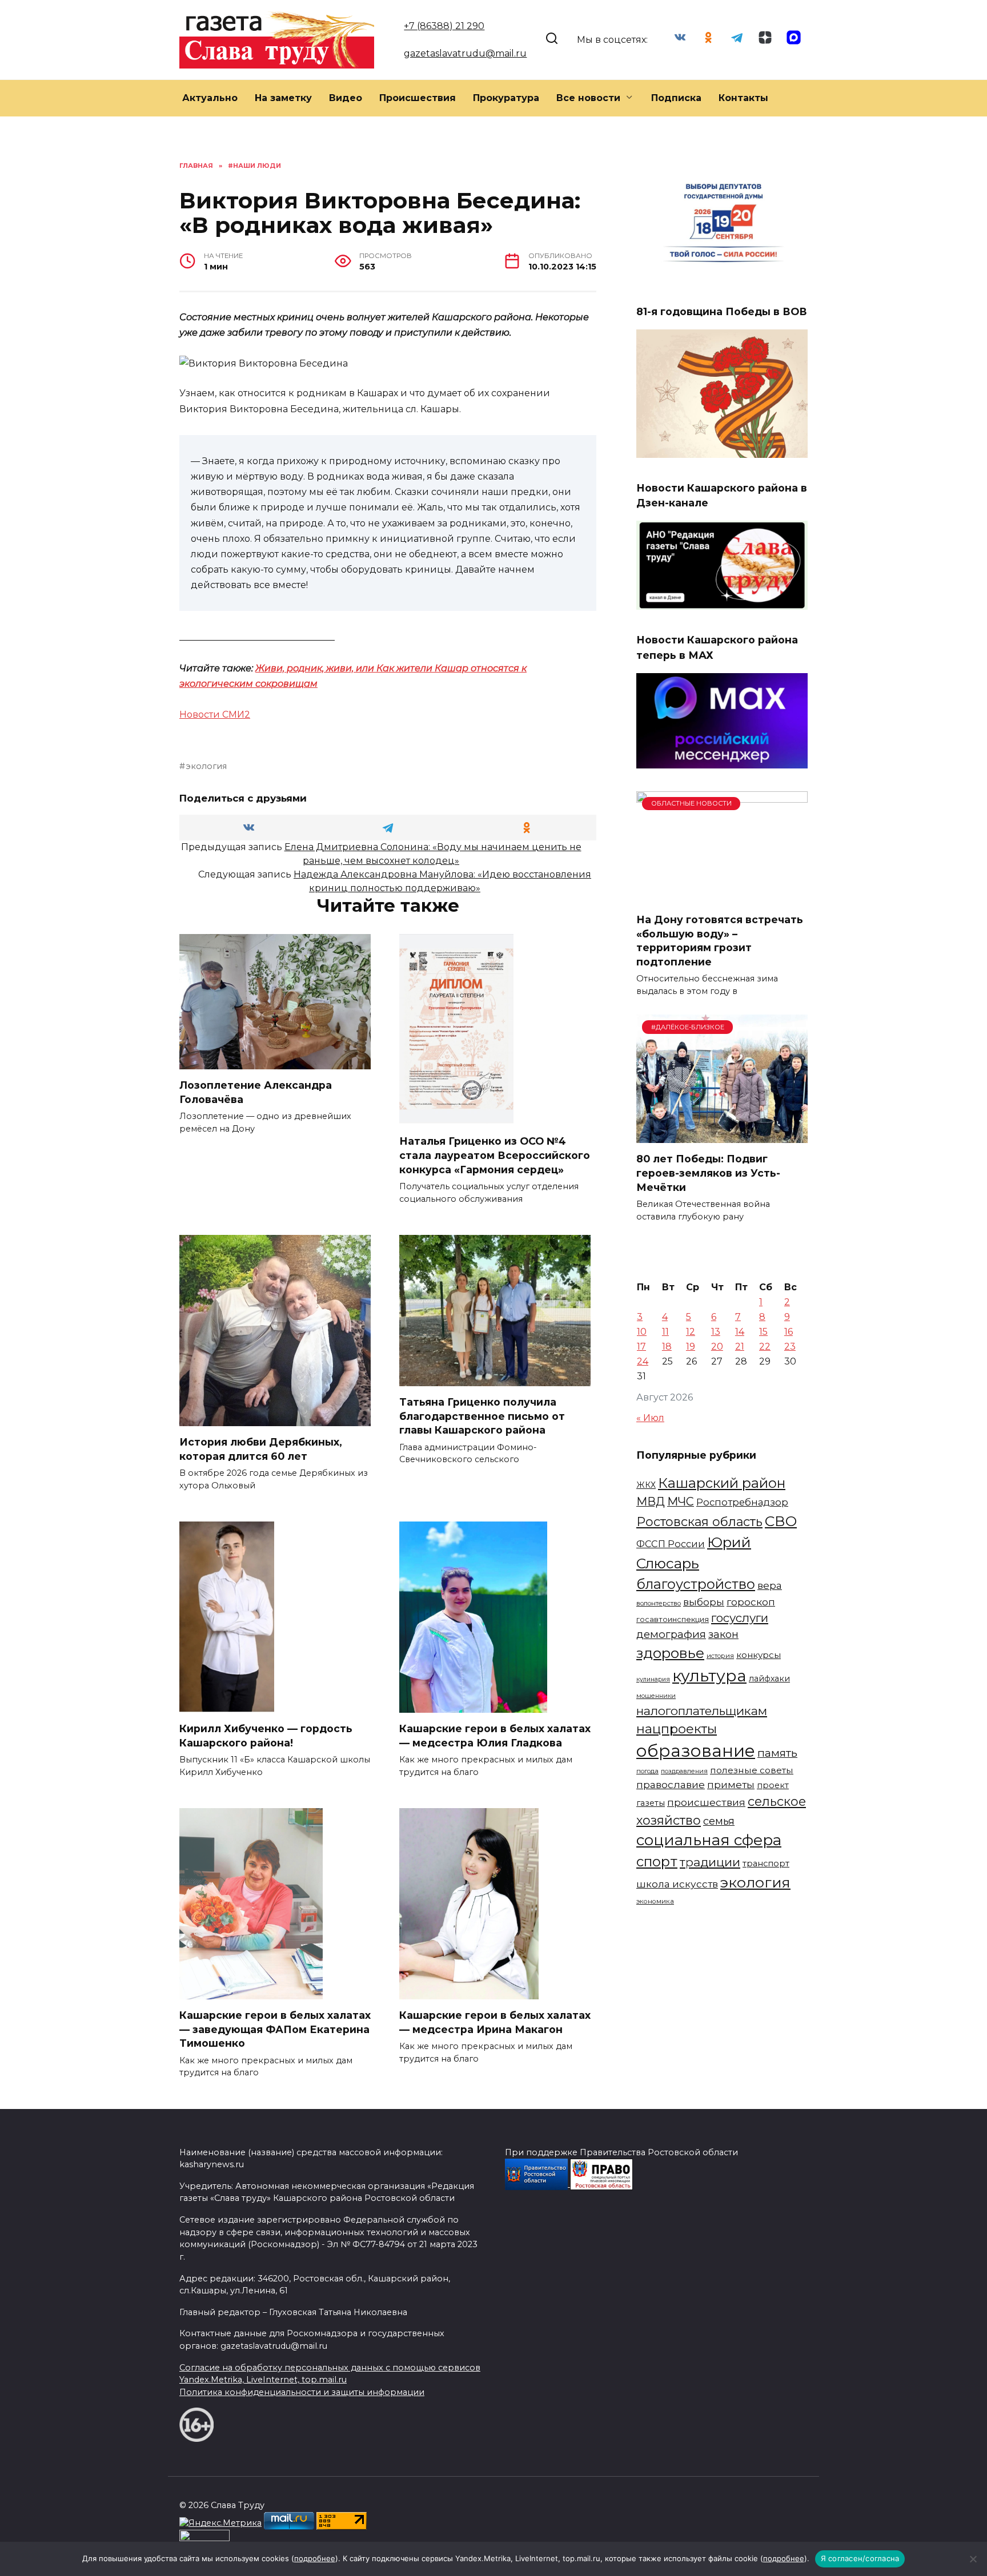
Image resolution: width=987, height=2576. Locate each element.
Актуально (210, 98)
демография (671, 1634)
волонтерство (659, 1603)
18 (667, 1347)
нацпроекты (677, 1729)
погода (647, 1771)
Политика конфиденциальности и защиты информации (302, 2392)
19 (691, 1347)
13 (716, 1332)
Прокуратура (506, 98)
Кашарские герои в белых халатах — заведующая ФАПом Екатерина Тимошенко (275, 2029)
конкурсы (759, 1655)
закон (723, 1634)
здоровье (670, 1653)
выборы (704, 1602)
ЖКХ (646, 1485)
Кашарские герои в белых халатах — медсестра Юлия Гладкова (495, 1736)
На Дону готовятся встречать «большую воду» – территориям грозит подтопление (720, 941)
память (777, 1753)
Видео (346, 98)
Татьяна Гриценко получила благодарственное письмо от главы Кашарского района (482, 1416)
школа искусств (677, 1884)
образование (696, 1751)
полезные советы (752, 1770)
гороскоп (751, 1602)
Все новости (588, 98)
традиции (710, 1862)
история (720, 1656)
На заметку (283, 98)
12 (691, 1332)
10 (642, 1332)
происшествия (706, 1802)
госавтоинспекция (673, 1619)
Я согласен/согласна (860, 2558)
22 (765, 1347)
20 (717, 1347)
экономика (655, 1901)
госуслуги (740, 1618)
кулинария (653, 1679)
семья (719, 1821)
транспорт (766, 1863)
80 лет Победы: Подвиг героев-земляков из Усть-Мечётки (708, 1173)
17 (641, 1347)
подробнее (315, 2558)
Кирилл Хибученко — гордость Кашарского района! (266, 1736)
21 (740, 1347)
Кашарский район (722, 1483)
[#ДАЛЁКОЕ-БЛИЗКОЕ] (722, 1136)
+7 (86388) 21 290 (444, 26)
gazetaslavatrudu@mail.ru (465, 53)
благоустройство (696, 1584)
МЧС (681, 1502)
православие (671, 1784)
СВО (781, 1521)
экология (206, 766)
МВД (651, 1502)
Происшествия (418, 98)
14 (740, 1332)
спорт (657, 1861)
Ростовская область (699, 1522)
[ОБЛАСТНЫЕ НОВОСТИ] (722, 897)
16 (789, 1332)
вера (770, 1585)
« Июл (650, 1418)
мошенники (656, 1696)
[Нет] (973, 2559)
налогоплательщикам (702, 1711)
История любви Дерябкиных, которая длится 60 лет (261, 1449)
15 (763, 1332)
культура (709, 1676)
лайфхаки (769, 1679)
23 (790, 1347)
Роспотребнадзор (742, 1502)
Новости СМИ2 (215, 715)
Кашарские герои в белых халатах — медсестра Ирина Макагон (495, 2022)
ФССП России (671, 1544)
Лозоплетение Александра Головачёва (256, 1092)
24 (643, 1361)
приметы (731, 1784)
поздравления (684, 1771)
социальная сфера (709, 1840)
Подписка (676, 98)
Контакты (743, 98)
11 (665, 1332)
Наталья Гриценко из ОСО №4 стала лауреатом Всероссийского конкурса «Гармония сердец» (495, 1155)
